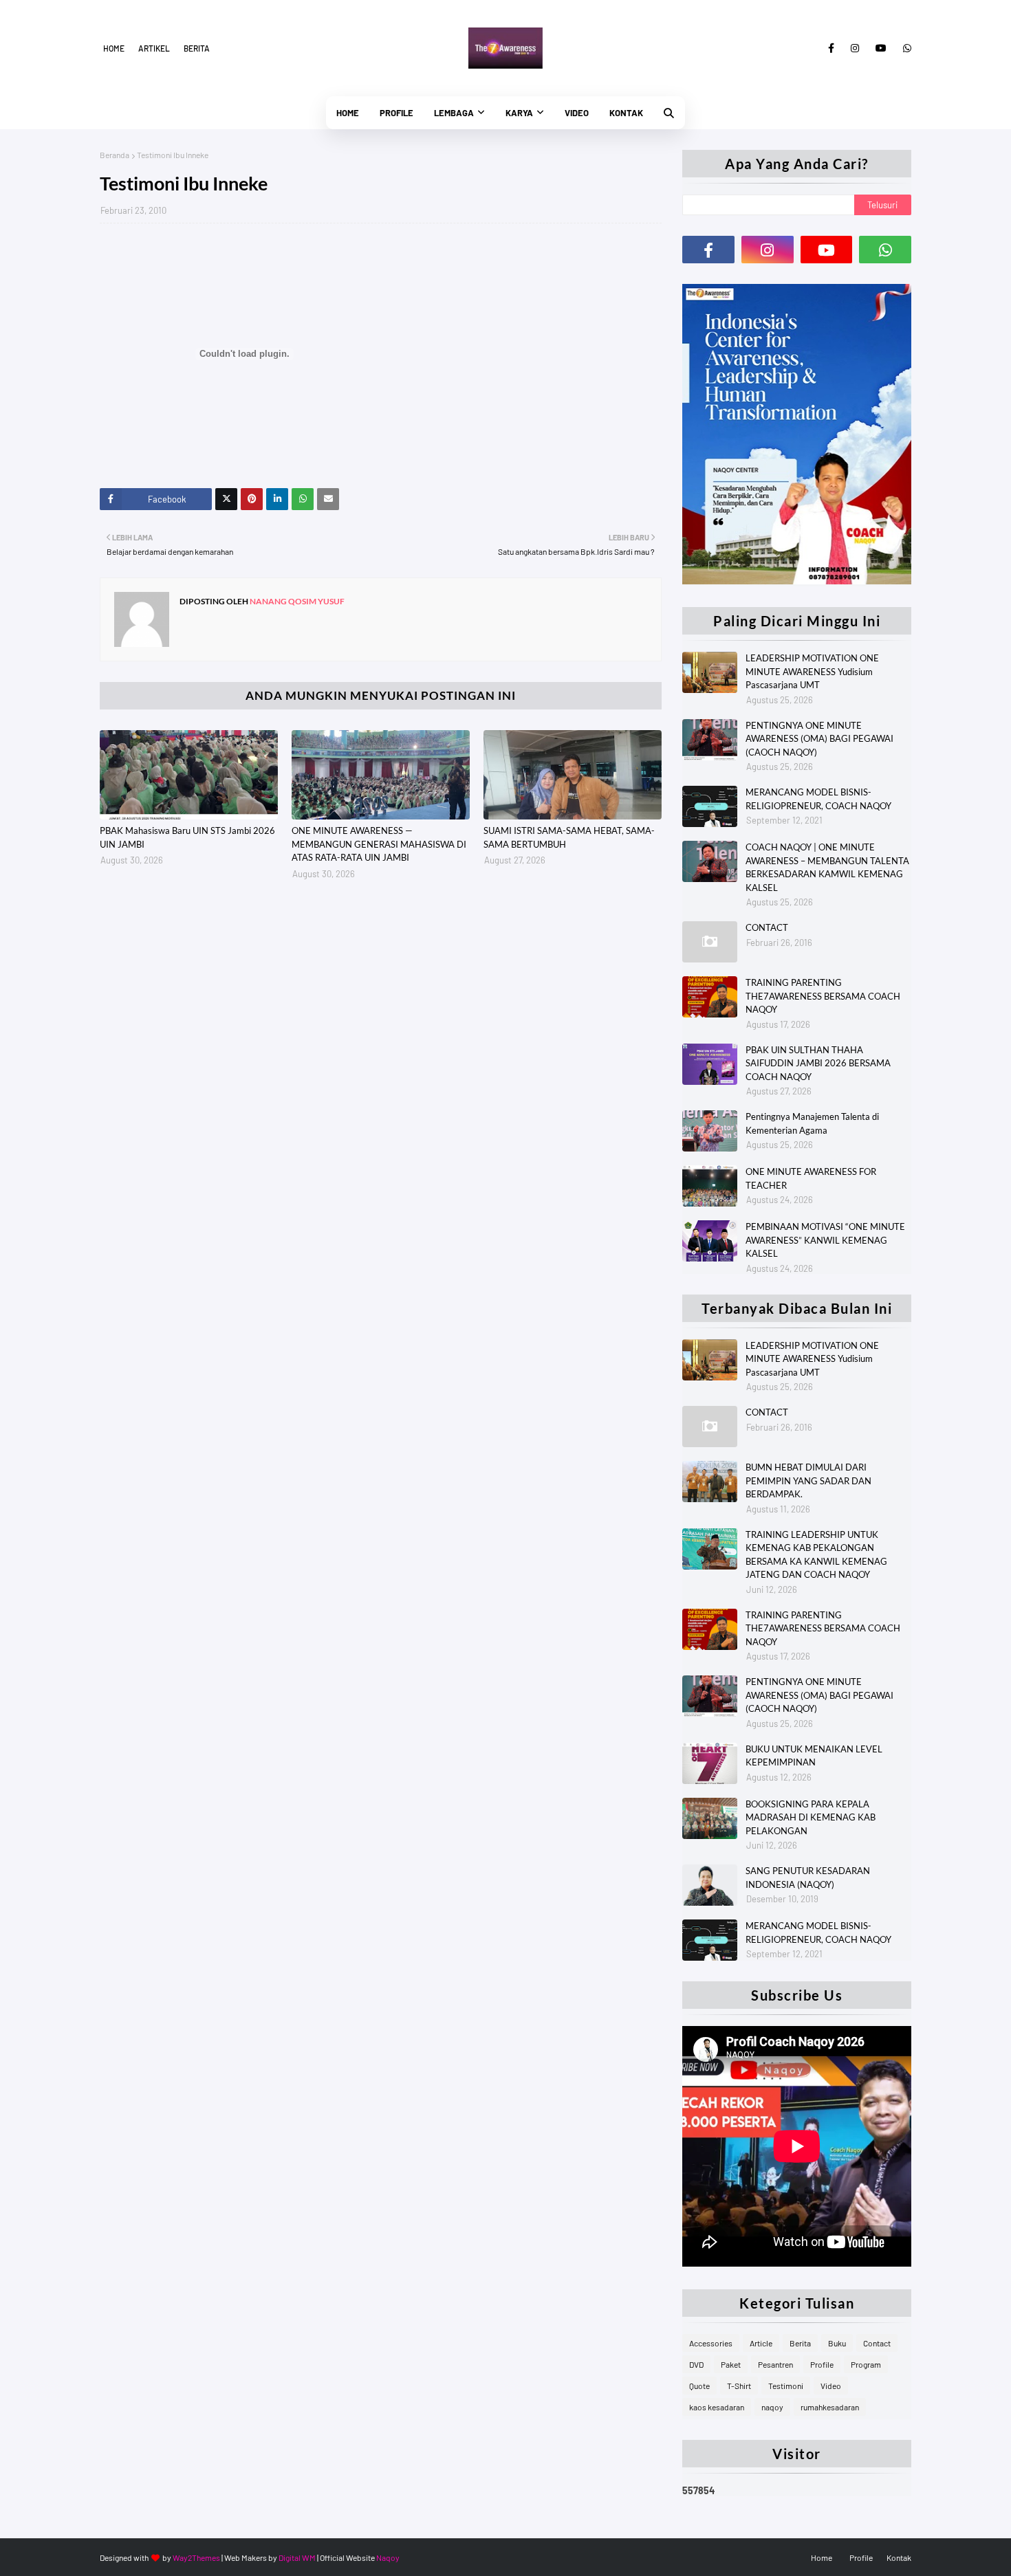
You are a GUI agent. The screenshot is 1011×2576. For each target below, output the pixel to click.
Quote (699, 2386)
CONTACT (767, 927)
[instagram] (855, 48)
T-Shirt (739, 2386)
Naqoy (388, 2557)
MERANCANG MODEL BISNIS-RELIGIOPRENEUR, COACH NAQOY (818, 799)
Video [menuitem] (577, 113)
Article (761, 2343)
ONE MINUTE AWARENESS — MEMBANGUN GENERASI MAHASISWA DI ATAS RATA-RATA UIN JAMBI (379, 844)
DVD (696, 2364)
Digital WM (297, 2557)
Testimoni (786, 2386)
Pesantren (775, 2364)
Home (114, 48)
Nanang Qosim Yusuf (296, 601)
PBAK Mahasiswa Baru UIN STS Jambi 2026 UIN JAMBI (187, 837)
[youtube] (881, 48)
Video (831, 2386)
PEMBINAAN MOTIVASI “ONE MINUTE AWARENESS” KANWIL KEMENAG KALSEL (825, 1240)
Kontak (899, 2557)
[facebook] (831, 48)
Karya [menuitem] (519, 113)
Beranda (115, 155)
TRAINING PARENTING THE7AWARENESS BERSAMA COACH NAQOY (823, 996)
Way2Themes (196, 2557)
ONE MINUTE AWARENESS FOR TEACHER (811, 1178)
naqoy (772, 2407)
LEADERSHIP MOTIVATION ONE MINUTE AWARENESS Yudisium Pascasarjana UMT (812, 671)
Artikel (154, 48)
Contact (877, 2343)
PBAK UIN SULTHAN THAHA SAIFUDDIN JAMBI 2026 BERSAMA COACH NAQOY (818, 1063)
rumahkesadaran (830, 2407)
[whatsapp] (905, 48)
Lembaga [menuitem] (454, 113)
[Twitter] (226, 499)
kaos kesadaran (717, 2407)
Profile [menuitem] (396, 113)
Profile (822, 2364)
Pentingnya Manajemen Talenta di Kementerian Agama (812, 1123)
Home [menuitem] (348, 113)
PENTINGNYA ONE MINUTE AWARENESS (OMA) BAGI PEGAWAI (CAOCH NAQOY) (819, 739)
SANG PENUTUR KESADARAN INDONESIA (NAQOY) (808, 1878)
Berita (197, 48)
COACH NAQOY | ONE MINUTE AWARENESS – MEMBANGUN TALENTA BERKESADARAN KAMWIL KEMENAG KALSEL (827, 867)
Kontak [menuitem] (626, 113)
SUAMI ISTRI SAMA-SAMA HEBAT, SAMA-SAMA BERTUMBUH (569, 837)
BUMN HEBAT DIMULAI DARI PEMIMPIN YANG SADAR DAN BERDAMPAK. (808, 1480)
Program (866, 2364)
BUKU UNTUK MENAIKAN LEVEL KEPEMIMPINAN (814, 1756)
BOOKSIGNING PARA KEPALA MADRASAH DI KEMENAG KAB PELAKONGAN (811, 1817)
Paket (731, 2364)
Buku (837, 2343)
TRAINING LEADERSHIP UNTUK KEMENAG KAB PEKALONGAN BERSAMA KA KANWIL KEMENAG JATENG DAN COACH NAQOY (816, 1555)
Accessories (711, 2343)
